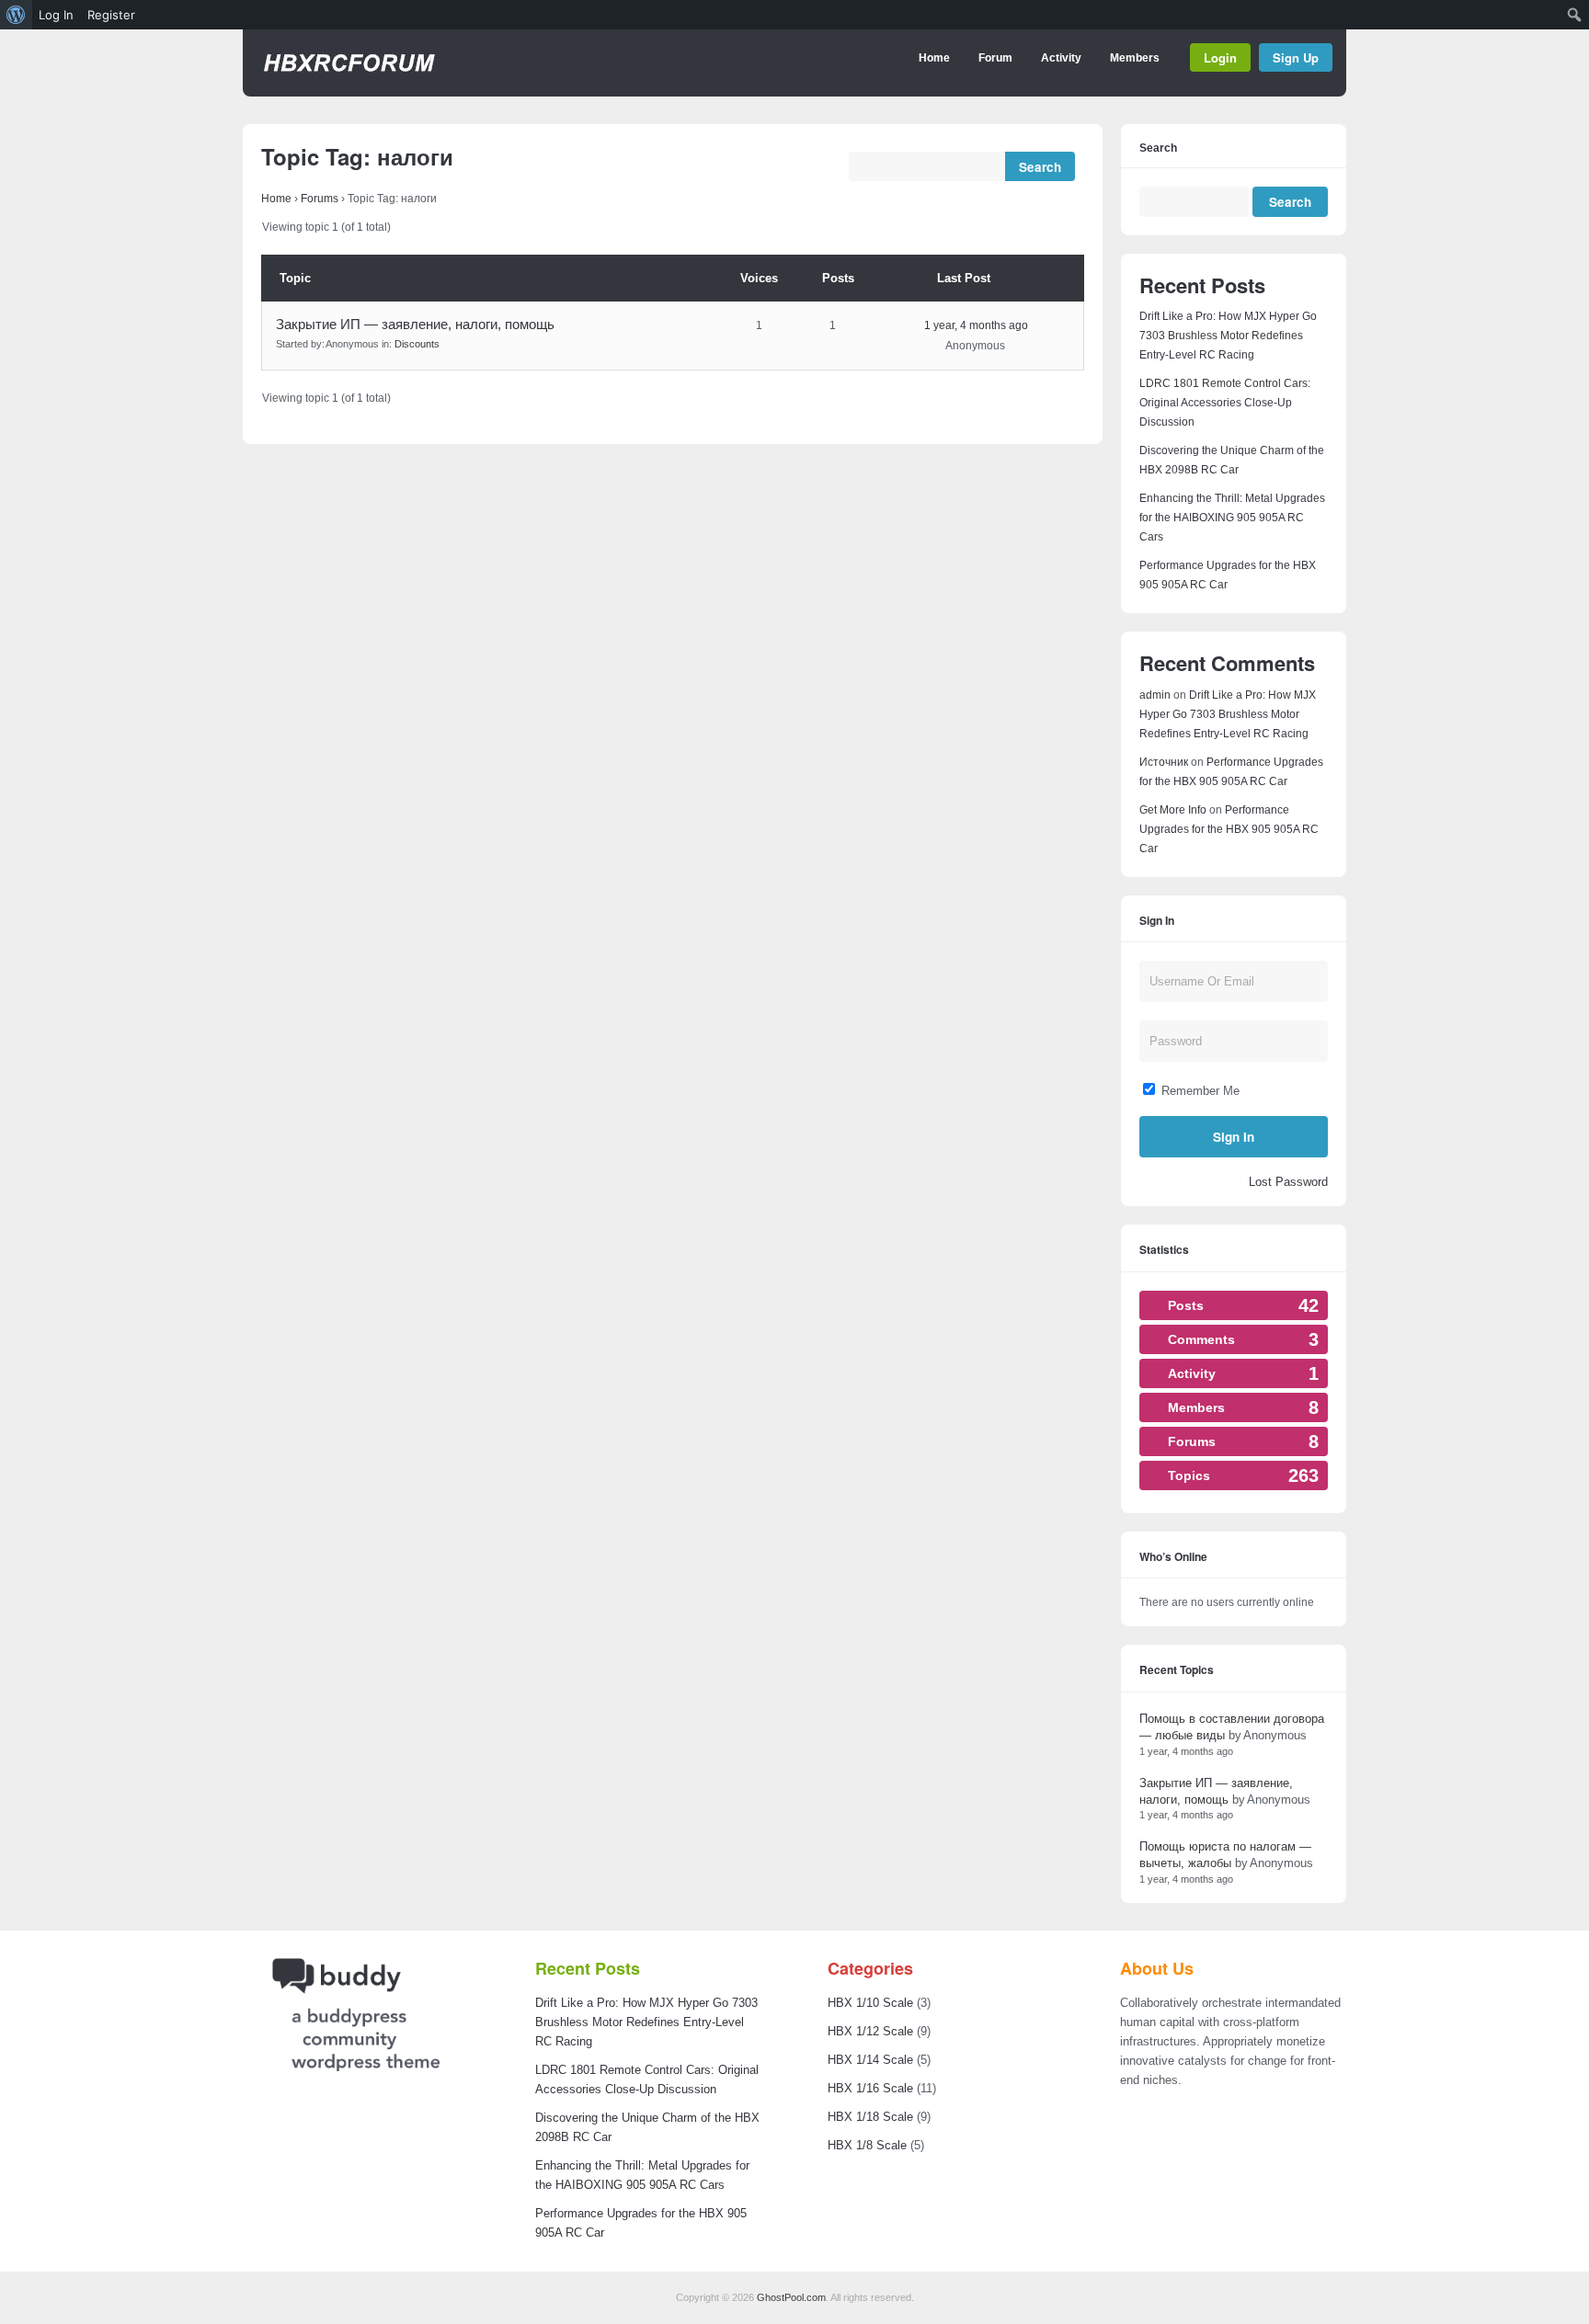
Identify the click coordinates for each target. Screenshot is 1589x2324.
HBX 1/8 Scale (867, 2145)
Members (1135, 58)
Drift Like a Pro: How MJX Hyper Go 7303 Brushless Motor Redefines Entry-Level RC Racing (1228, 336)
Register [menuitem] (111, 15)
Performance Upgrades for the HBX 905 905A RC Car (1229, 829)
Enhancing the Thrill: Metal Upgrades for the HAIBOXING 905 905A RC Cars (1232, 518)
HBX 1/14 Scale (870, 2060)
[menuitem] (16, 15)
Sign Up (1296, 57)
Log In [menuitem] (56, 15)
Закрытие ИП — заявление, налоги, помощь (415, 324)
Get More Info (1173, 810)
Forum (995, 58)
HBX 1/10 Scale (870, 2003)
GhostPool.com (791, 2297)
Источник (1164, 762)
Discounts (417, 344)
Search (1158, 148)
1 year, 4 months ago (976, 325)
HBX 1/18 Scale (870, 2117)
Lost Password (1288, 1182)
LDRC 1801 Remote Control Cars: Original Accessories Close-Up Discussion (1225, 403)
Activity (1061, 58)
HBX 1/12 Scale (870, 2031)
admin (1155, 695)
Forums (320, 199)
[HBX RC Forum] (348, 79)
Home (934, 58)
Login (1220, 57)
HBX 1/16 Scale (870, 2088)
